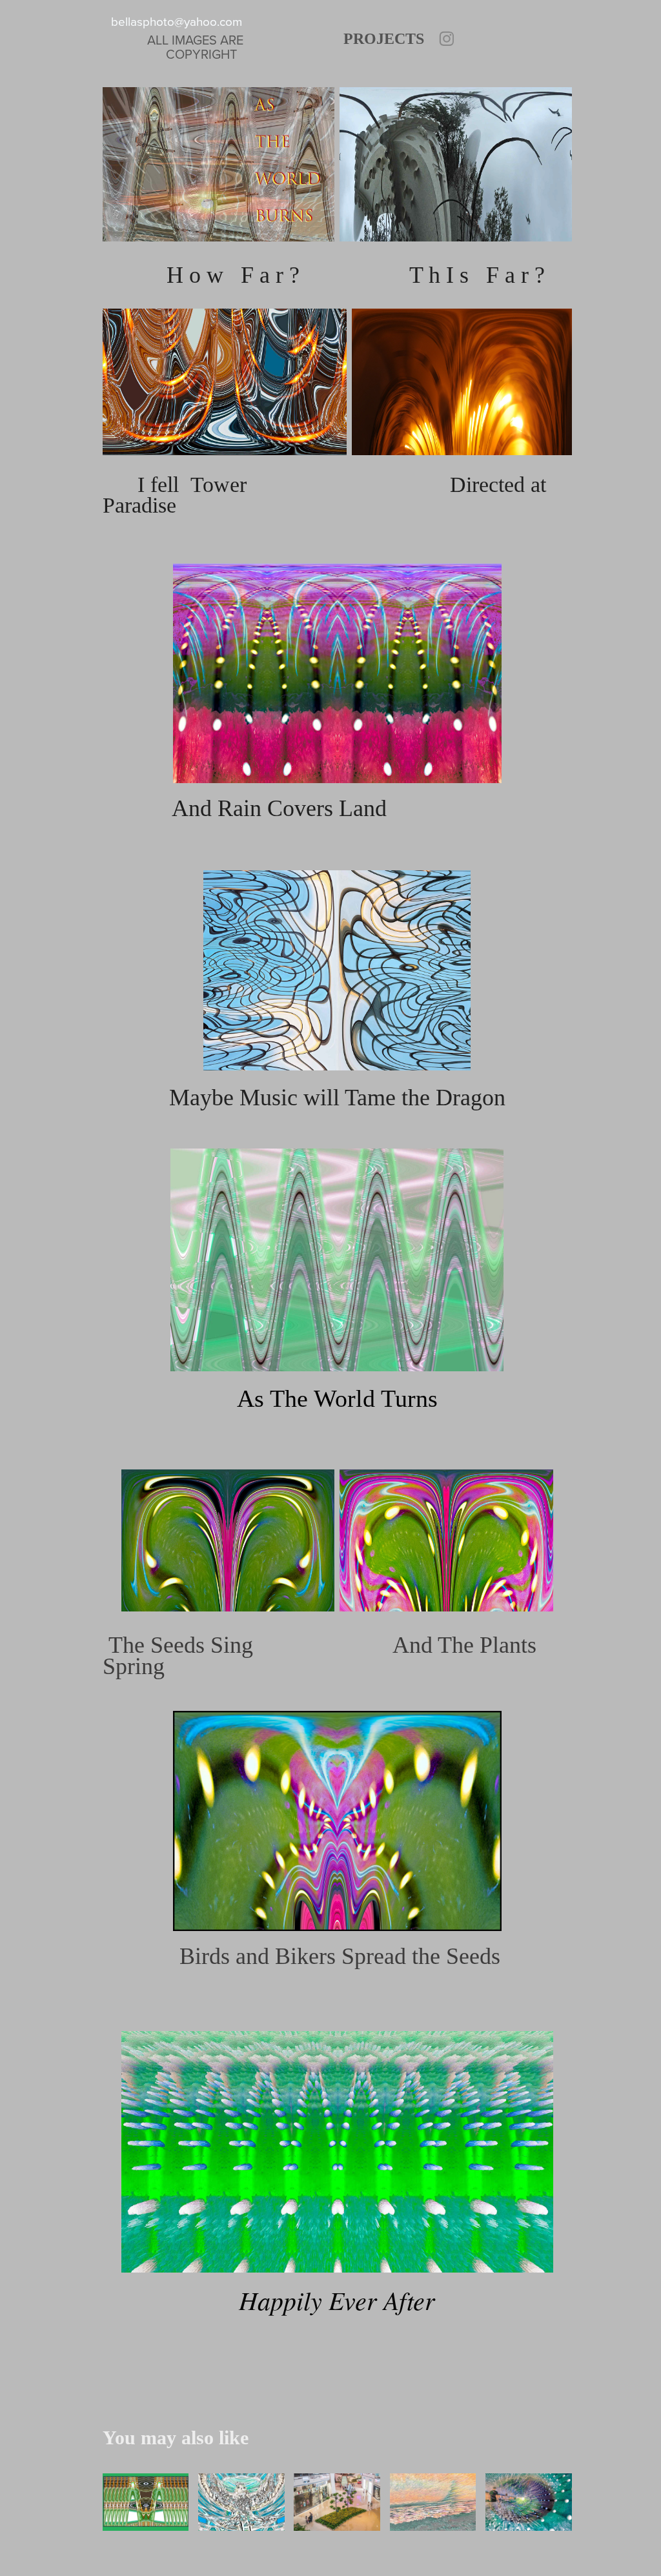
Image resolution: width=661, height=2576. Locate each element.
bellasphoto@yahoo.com (177, 21)
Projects (384, 39)
